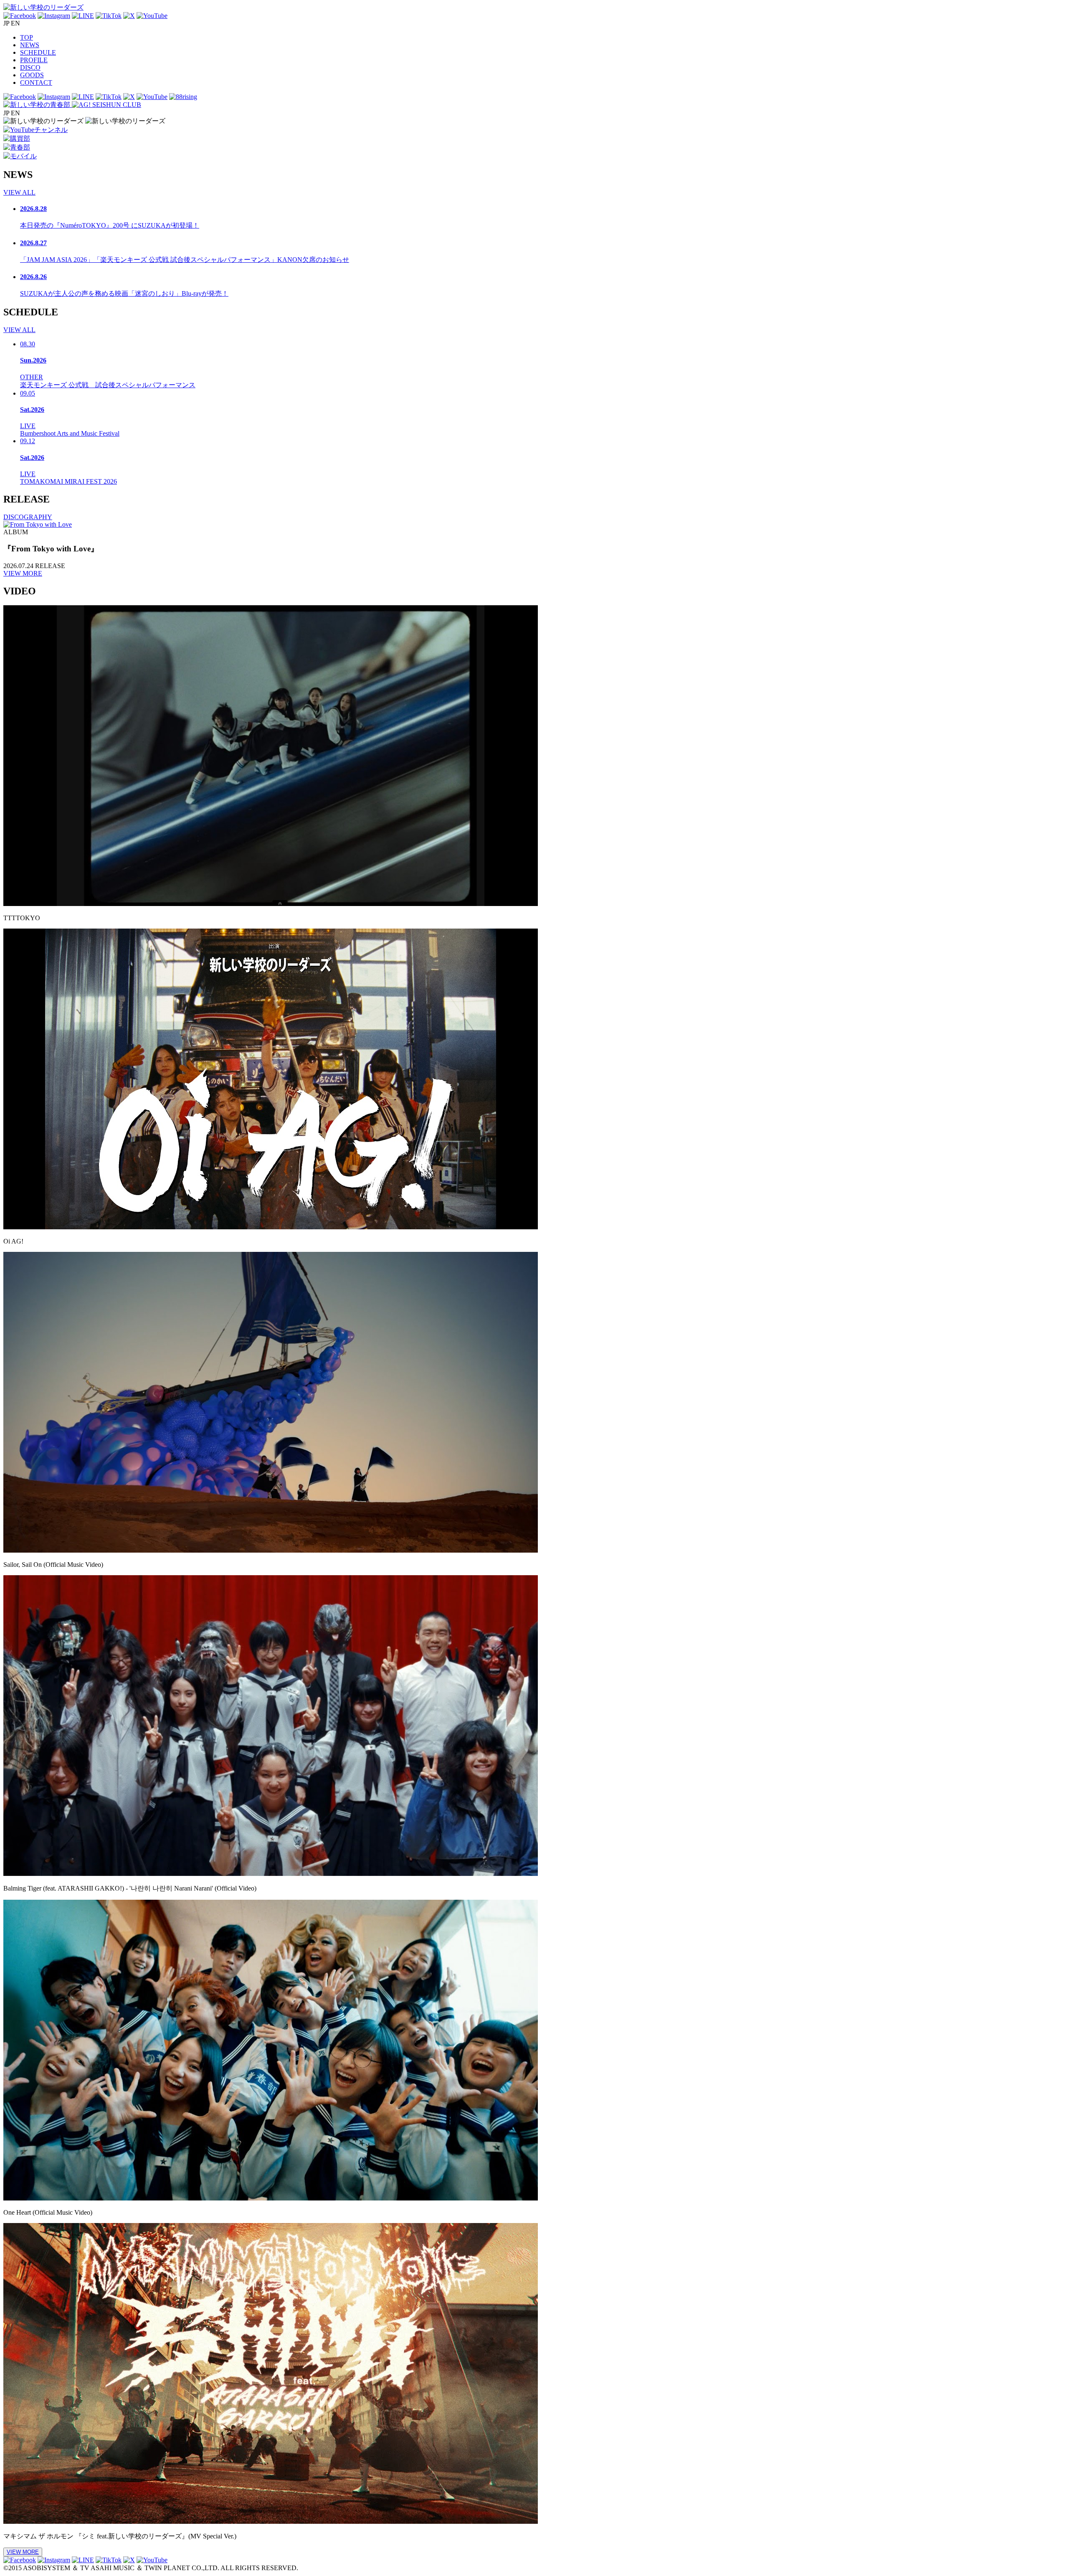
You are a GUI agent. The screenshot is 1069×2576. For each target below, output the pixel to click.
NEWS (30, 45)
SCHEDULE (38, 52)
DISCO (30, 67)
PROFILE (34, 60)
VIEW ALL (19, 192)
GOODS (32, 75)
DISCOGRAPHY (28, 517)
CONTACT (36, 82)
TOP (27, 37)
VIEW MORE (23, 573)
